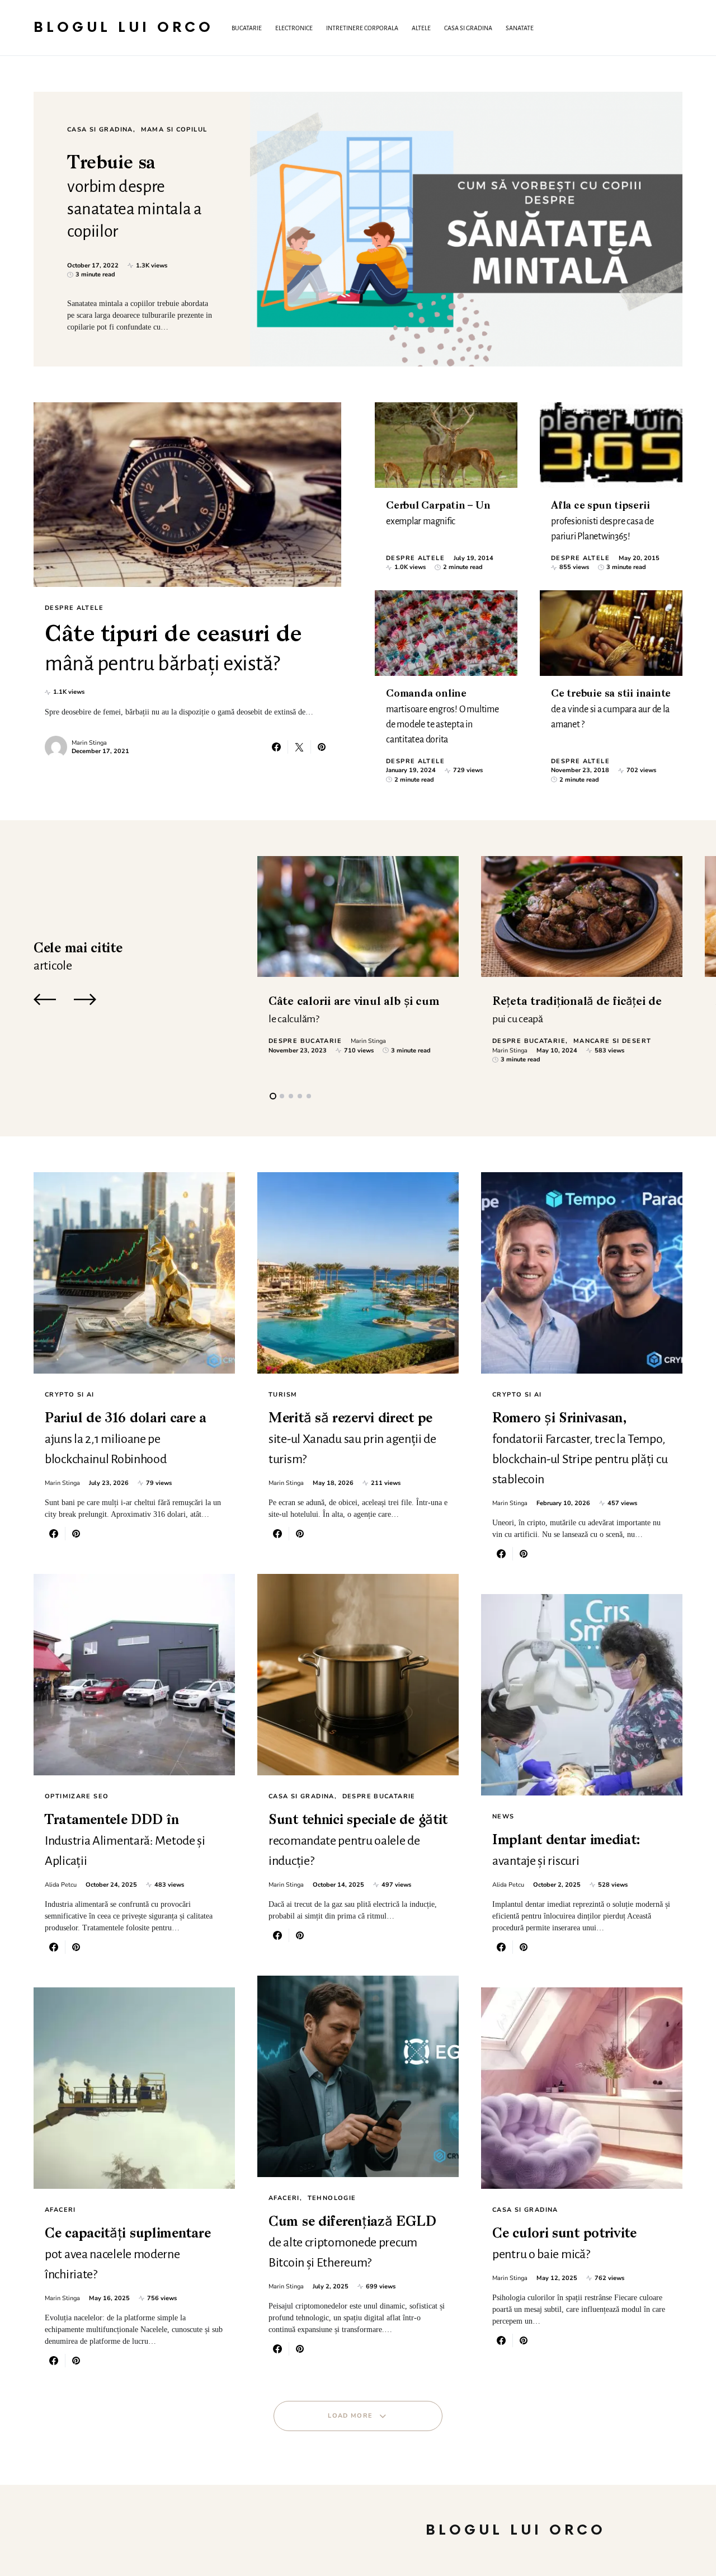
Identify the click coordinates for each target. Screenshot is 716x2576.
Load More (350, 2416)
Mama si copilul (174, 130)
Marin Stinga (89, 743)
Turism (283, 1395)
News (503, 1816)
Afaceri (60, 2210)
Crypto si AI (70, 1395)
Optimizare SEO (77, 1796)
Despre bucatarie (305, 1041)
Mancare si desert (612, 1041)
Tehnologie (332, 2198)
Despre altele (74, 608)
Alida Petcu (61, 1885)
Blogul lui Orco (124, 28)
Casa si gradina (100, 130)
